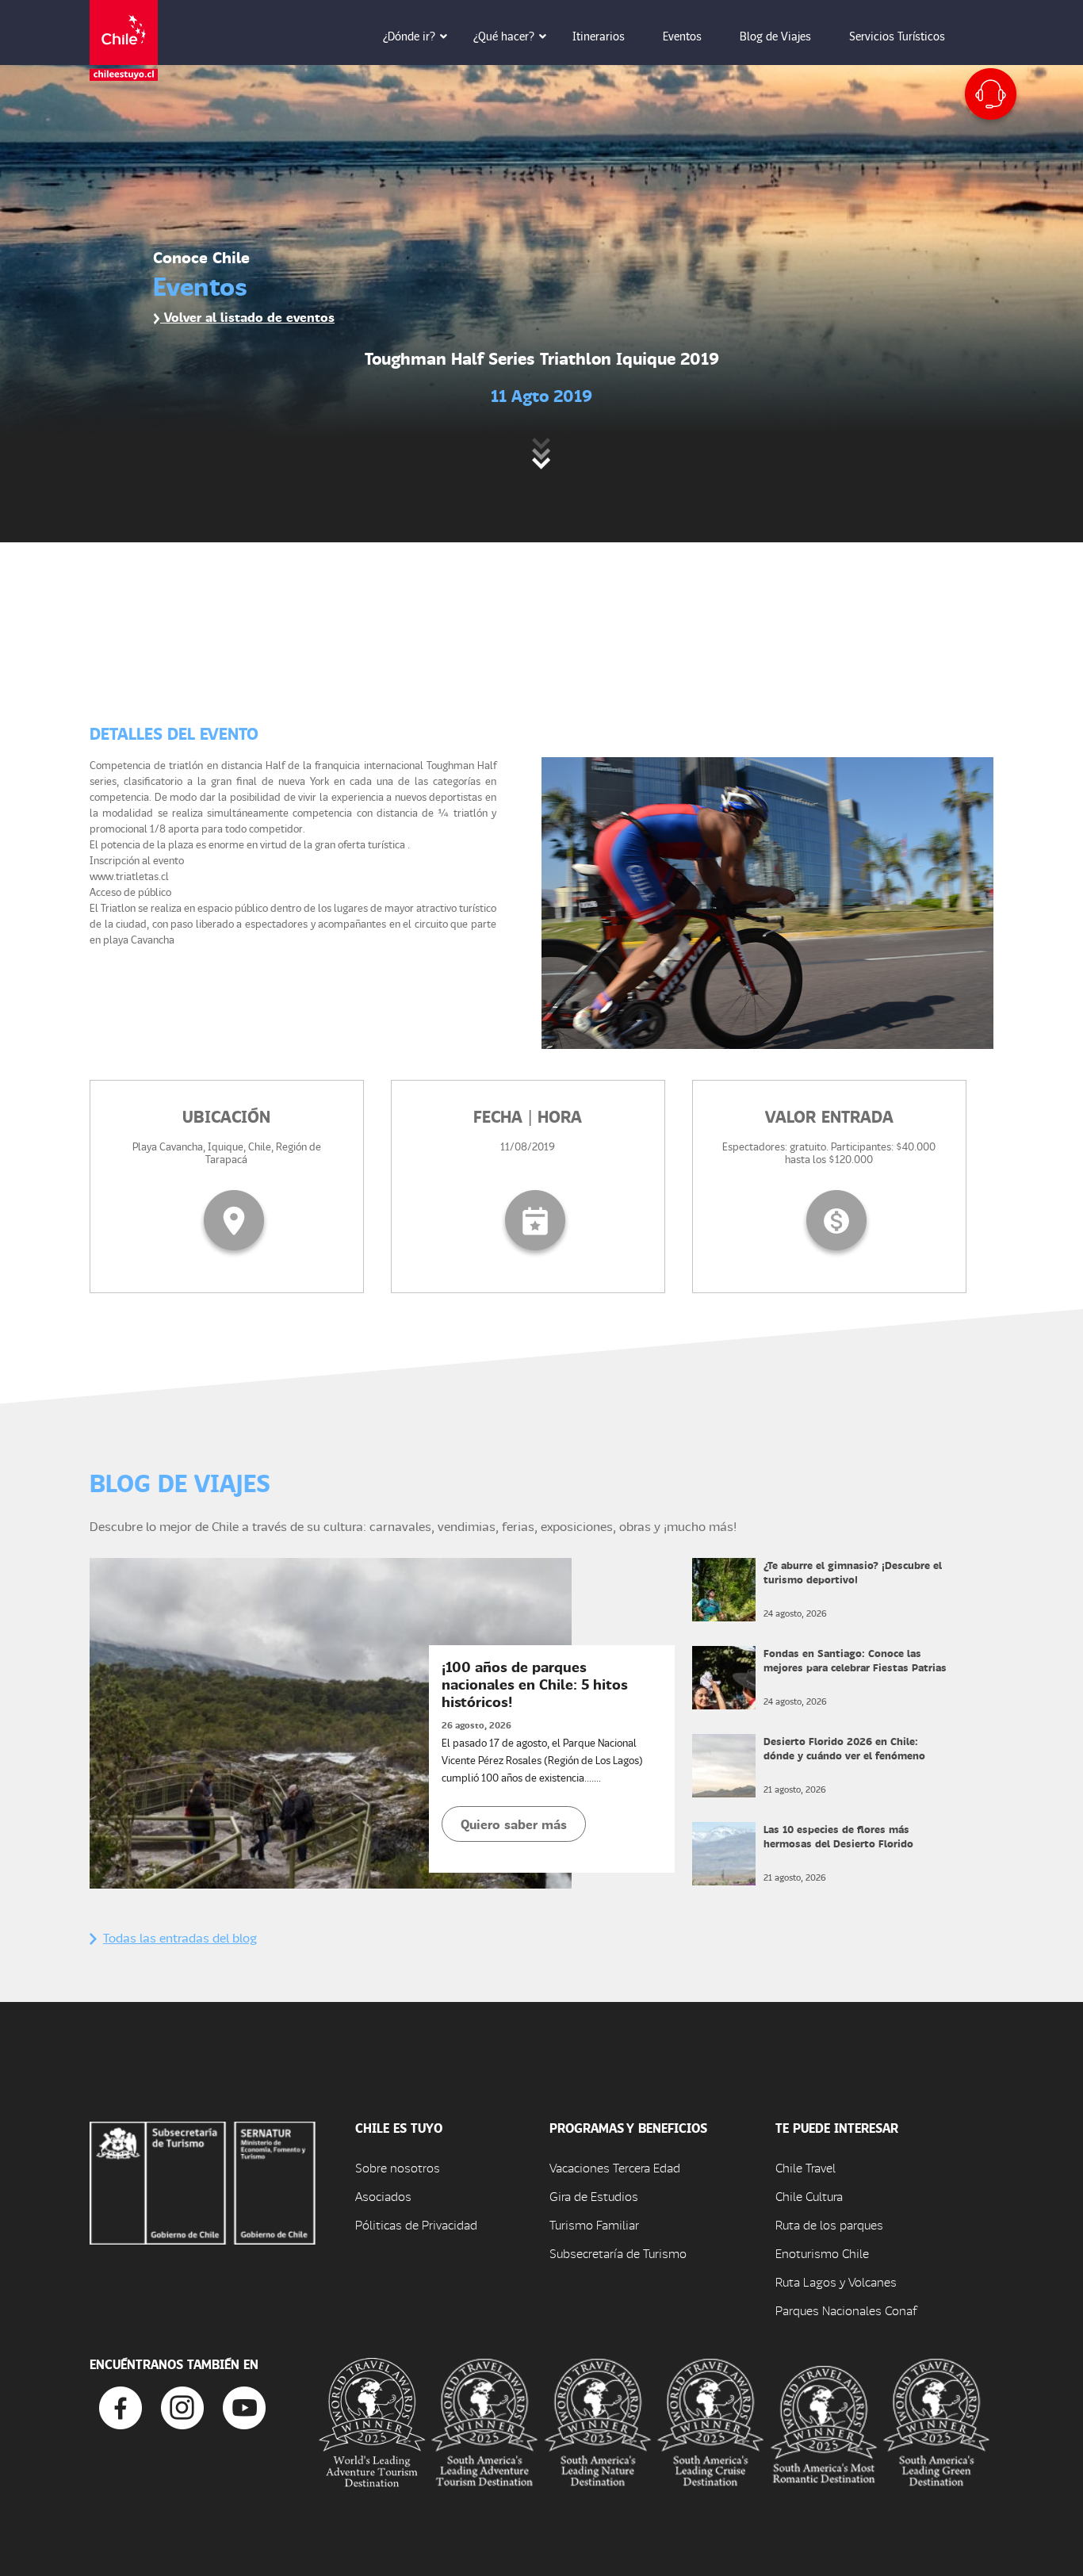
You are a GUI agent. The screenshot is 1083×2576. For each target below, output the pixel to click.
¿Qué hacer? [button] (504, 36)
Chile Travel (806, 2167)
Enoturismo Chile (822, 2253)
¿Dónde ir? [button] (409, 36)
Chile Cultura (809, 2196)
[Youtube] (244, 2406)
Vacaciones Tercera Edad (615, 2167)
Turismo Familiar (594, 2224)
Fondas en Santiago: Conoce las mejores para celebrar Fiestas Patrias (855, 1660)
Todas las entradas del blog (180, 1937)
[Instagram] (182, 2406)
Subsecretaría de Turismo (618, 2253)
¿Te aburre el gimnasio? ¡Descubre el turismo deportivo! (853, 1572)
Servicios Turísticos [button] (897, 36)
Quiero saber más (514, 1824)
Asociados (383, 2196)
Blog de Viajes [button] (775, 36)
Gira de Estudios (594, 2196)
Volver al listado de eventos (247, 317)
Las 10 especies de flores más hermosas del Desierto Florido (838, 1836)
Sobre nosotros (398, 2167)
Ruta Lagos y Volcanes (836, 2281)
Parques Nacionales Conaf (846, 2310)
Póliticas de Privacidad (416, 2224)
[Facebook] (121, 2406)
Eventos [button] (682, 36)
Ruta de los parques (829, 2224)
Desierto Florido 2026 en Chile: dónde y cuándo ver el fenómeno (844, 1748)
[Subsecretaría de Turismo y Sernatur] (203, 2181)
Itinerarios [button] (599, 36)
